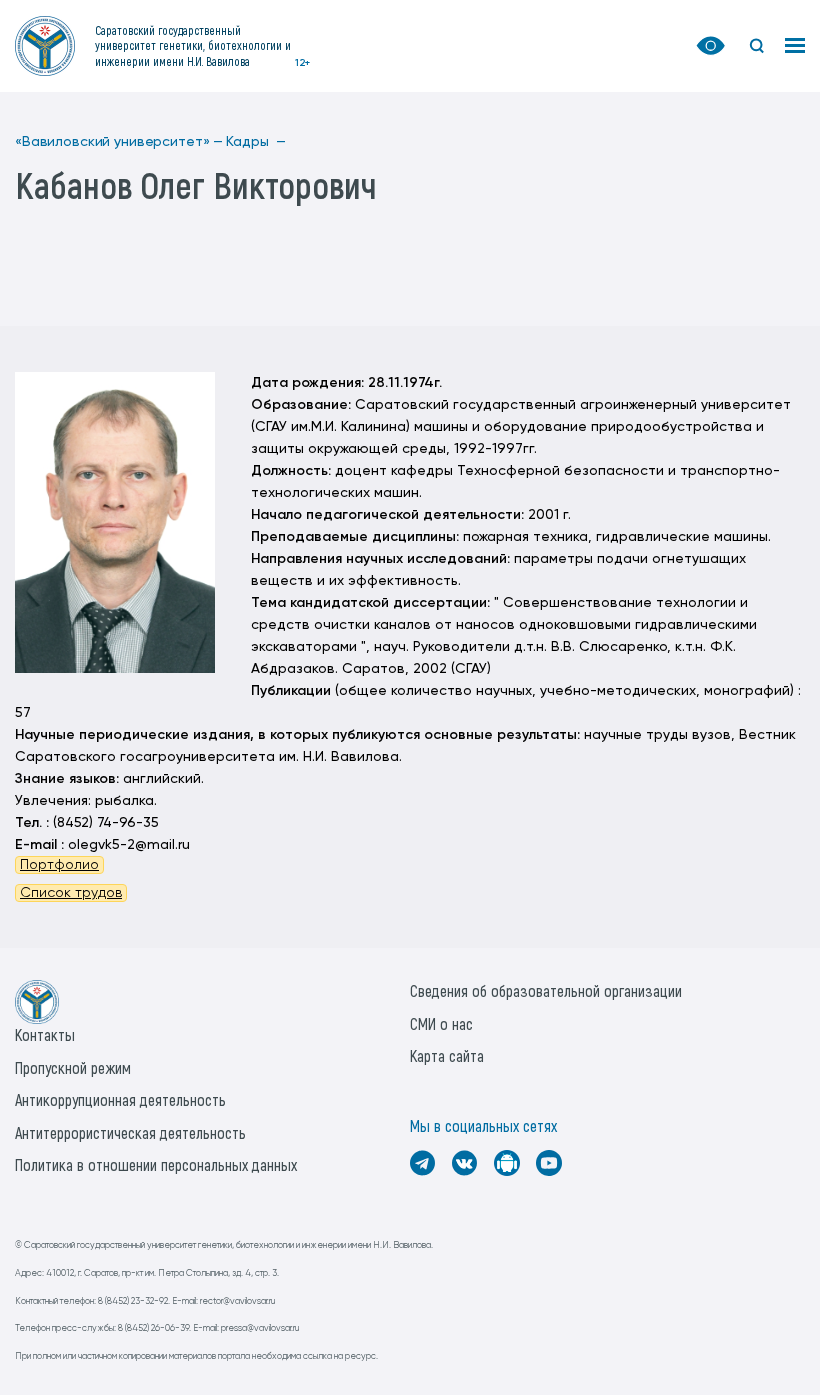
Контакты (45, 1034)
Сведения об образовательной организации (546, 990)
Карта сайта (447, 1055)
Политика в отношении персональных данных (156, 1164)
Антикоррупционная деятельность (120, 1099)
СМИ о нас (441, 1023)
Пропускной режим (73, 1067)
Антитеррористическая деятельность (130, 1132)
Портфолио (59, 865)
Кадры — (256, 142)
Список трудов (71, 893)
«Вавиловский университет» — (119, 142)
